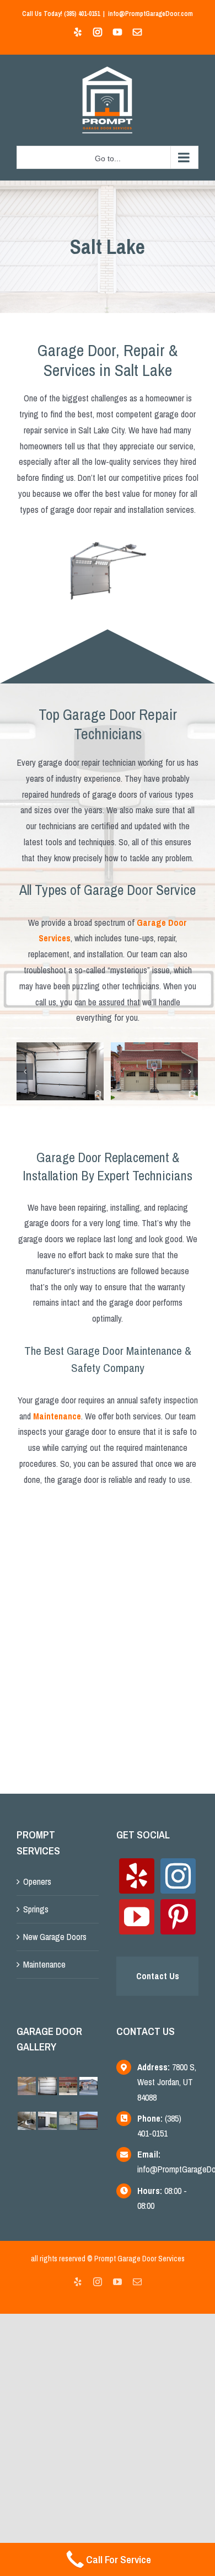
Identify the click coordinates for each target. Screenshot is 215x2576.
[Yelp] (137, 1876)
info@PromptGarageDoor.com (150, 14)
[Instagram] (178, 1876)
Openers (37, 1881)
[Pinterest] (178, 1917)
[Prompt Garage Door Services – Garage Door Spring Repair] (60, 1070)
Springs (36, 1909)
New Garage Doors (55, 1937)
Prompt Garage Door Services (139, 2259)
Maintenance (44, 1964)
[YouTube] (137, 1917)
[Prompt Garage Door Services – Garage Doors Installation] (154, 1070)
